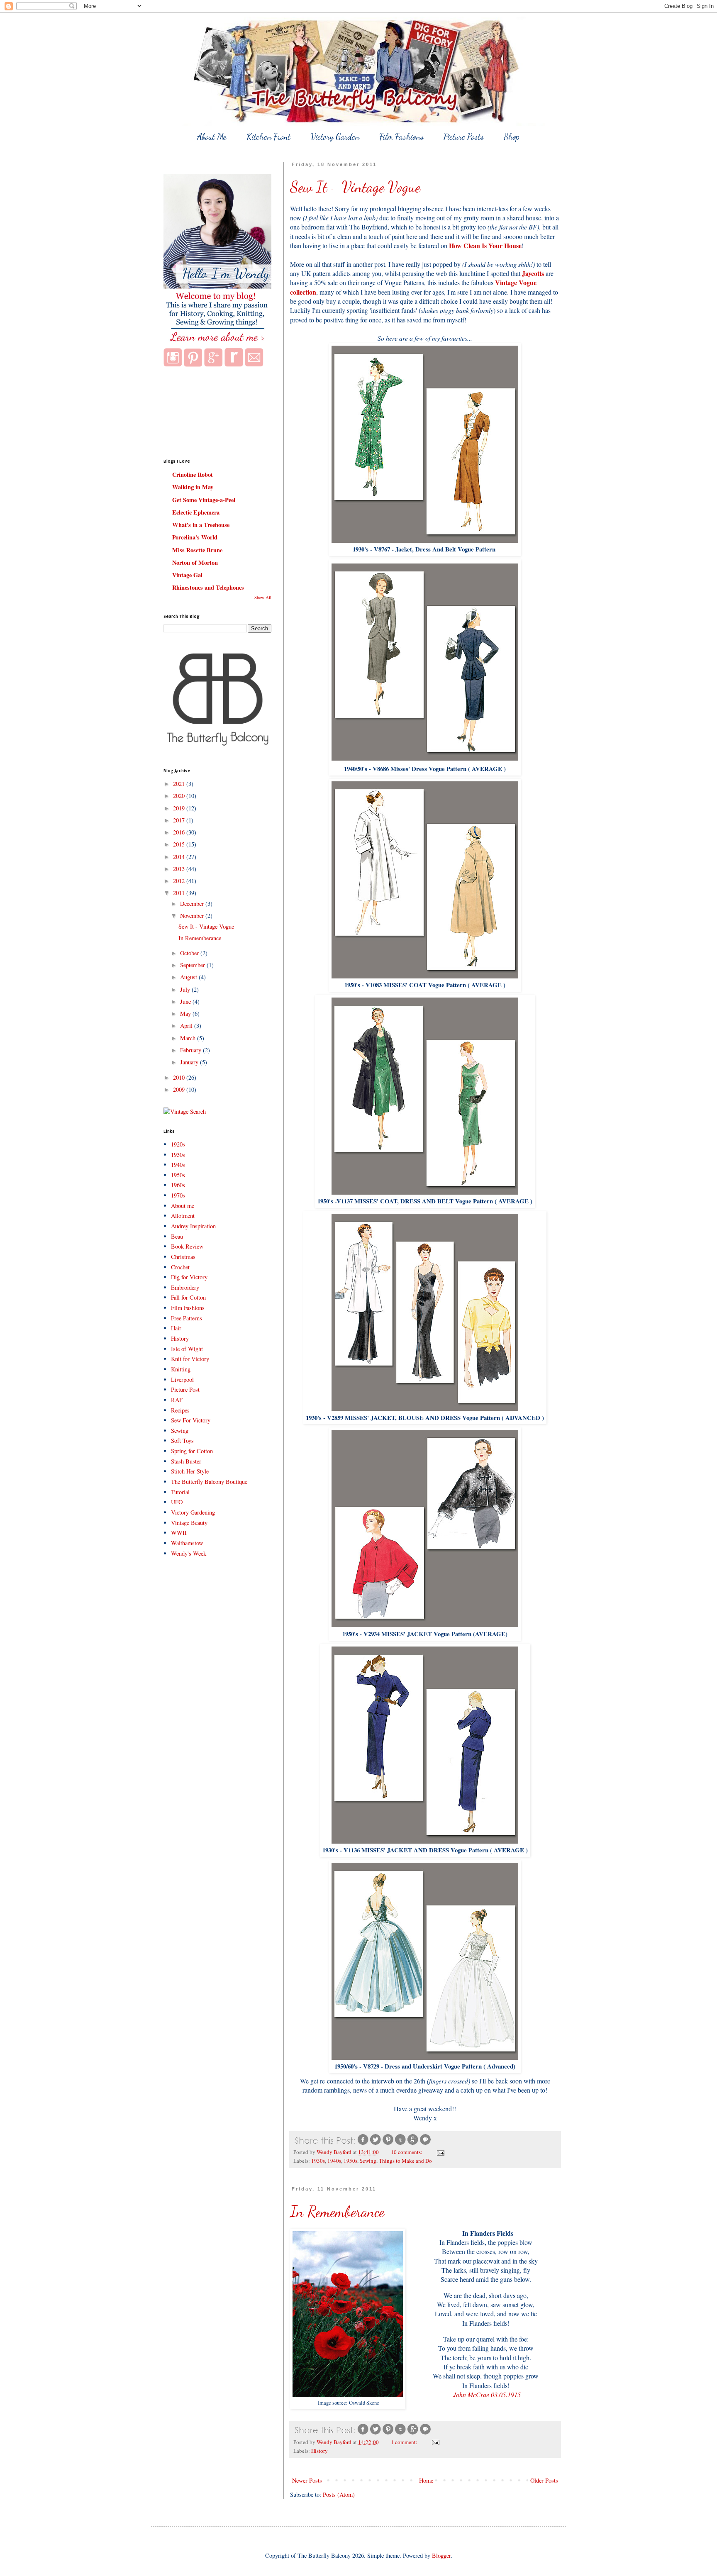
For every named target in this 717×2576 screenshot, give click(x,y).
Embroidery (185, 1287)
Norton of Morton (195, 562)
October (190, 953)
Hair (176, 1328)
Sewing (368, 2161)
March (189, 1038)
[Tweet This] (376, 2144)
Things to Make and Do (405, 2161)
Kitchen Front (268, 137)
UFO (177, 1502)
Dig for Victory (189, 1277)
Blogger (441, 2555)
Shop (512, 137)
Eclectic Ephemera (196, 512)
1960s (178, 1185)
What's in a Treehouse (201, 525)
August (189, 977)
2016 (180, 832)
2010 (180, 1077)
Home (426, 2480)
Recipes (180, 1410)
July (186, 989)
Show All (263, 598)
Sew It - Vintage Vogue (355, 187)
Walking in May (193, 487)
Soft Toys (182, 1440)
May (186, 1014)
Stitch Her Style (190, 1471)
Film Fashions (401, 137)
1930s (318, 2161)
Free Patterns (187, 1318)
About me (183, 1206)
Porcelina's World (195, 537)
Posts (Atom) (339, 2494)
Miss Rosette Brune (197, 550)
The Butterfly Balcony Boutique (209, 1482)
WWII (179, 1533)
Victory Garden (335, 137)
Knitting (181, 1369)
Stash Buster (186, 1461)
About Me (212, 137)
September (193, 965)
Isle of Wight (187, 1349)
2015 (180, 844)
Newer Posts (307, 2480)
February (191, 1050)
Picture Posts (464, 137)
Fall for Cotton (188, 1297)
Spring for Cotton (192, 1451)
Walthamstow (187, 1543)
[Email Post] (440, 2152)
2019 (180, 808)
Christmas (183, 1257)
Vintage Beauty (189, 1523)
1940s (334, 2161)
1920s (178, 1144)
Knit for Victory (190, 1359)
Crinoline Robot (193, 474)
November (193, 916)
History (319, 2451)
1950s (350, 2161)
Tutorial (180, 1492)
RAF (177, 1400)
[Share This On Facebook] (363, 2144)
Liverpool (182, 1379)
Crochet (180, 1267)
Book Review (187, 1246)
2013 (180, 869)
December (193, 904)
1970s (178, 1195)
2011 (180, 893)
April (187, 1026)
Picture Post (185, 1389)
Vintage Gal (187, 575)
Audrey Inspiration (193, 1226)
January (190, 1062)
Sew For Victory (191, 1420)
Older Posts (544, 2480)
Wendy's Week (189, 1553)
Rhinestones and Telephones (208, 587)
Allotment (183, 1216)
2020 (180, 796)
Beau (177, 1236)
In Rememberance (337, 2211)
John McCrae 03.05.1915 (486, 2394)
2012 (180, 881)
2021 (180, 784)
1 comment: (405, 2442)
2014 (180, 857)
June (186, 1001)
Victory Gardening (193, 1512)
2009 (180, 1089)
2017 (180, 820)
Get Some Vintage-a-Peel (204, 500)
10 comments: (407, 2152)
